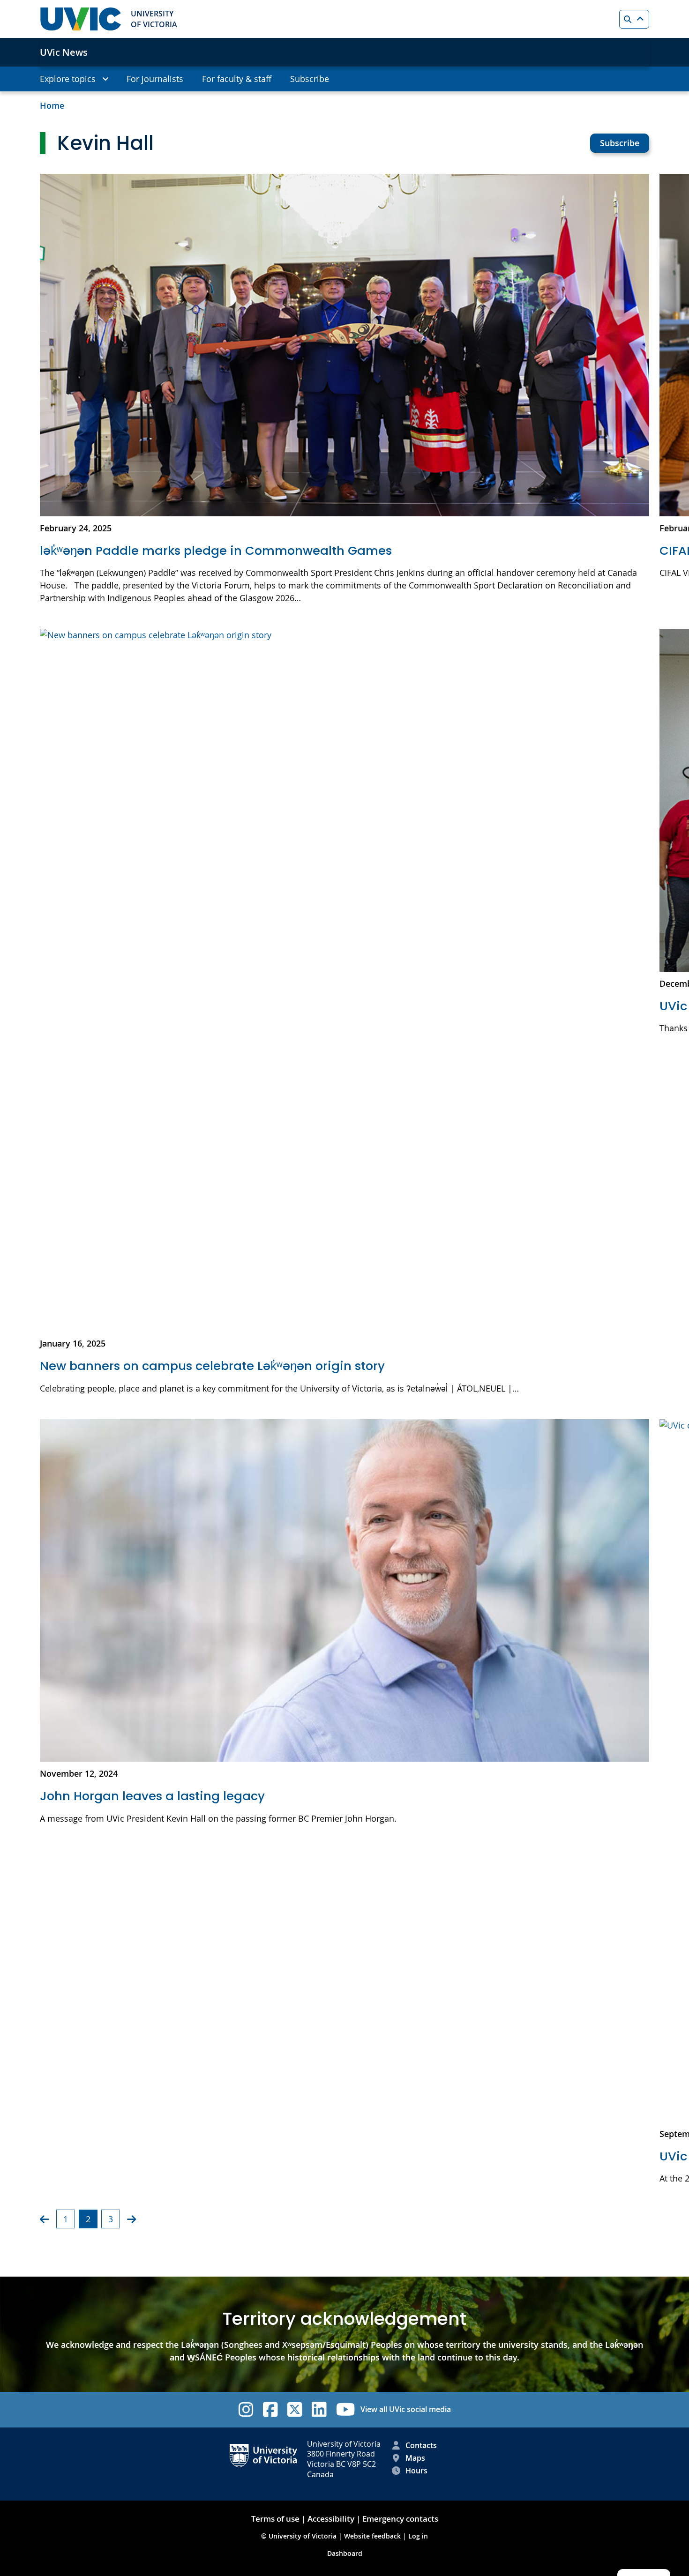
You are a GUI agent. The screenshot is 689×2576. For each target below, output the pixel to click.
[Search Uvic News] (634, 19)
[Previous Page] (44, 2219)
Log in (418, 2536)
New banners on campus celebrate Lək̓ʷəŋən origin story (212, 1366)
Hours (416, 2471)
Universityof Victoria (154, 19)
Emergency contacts (400, 2519)
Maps (415, 2458)
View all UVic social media (406, 2409)
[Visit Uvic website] (81, 19)
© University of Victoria (300, 2536)
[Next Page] (131, 2219)
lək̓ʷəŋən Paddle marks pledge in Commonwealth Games (216, 551)
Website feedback (372, 2536)
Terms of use (275, 2519)
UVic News (64, 52)
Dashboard (345, 2553)
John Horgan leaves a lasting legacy (152, 1796)
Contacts (421, 2445)
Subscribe (620, 143)
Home (52, 105)
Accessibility (331, 2519)
